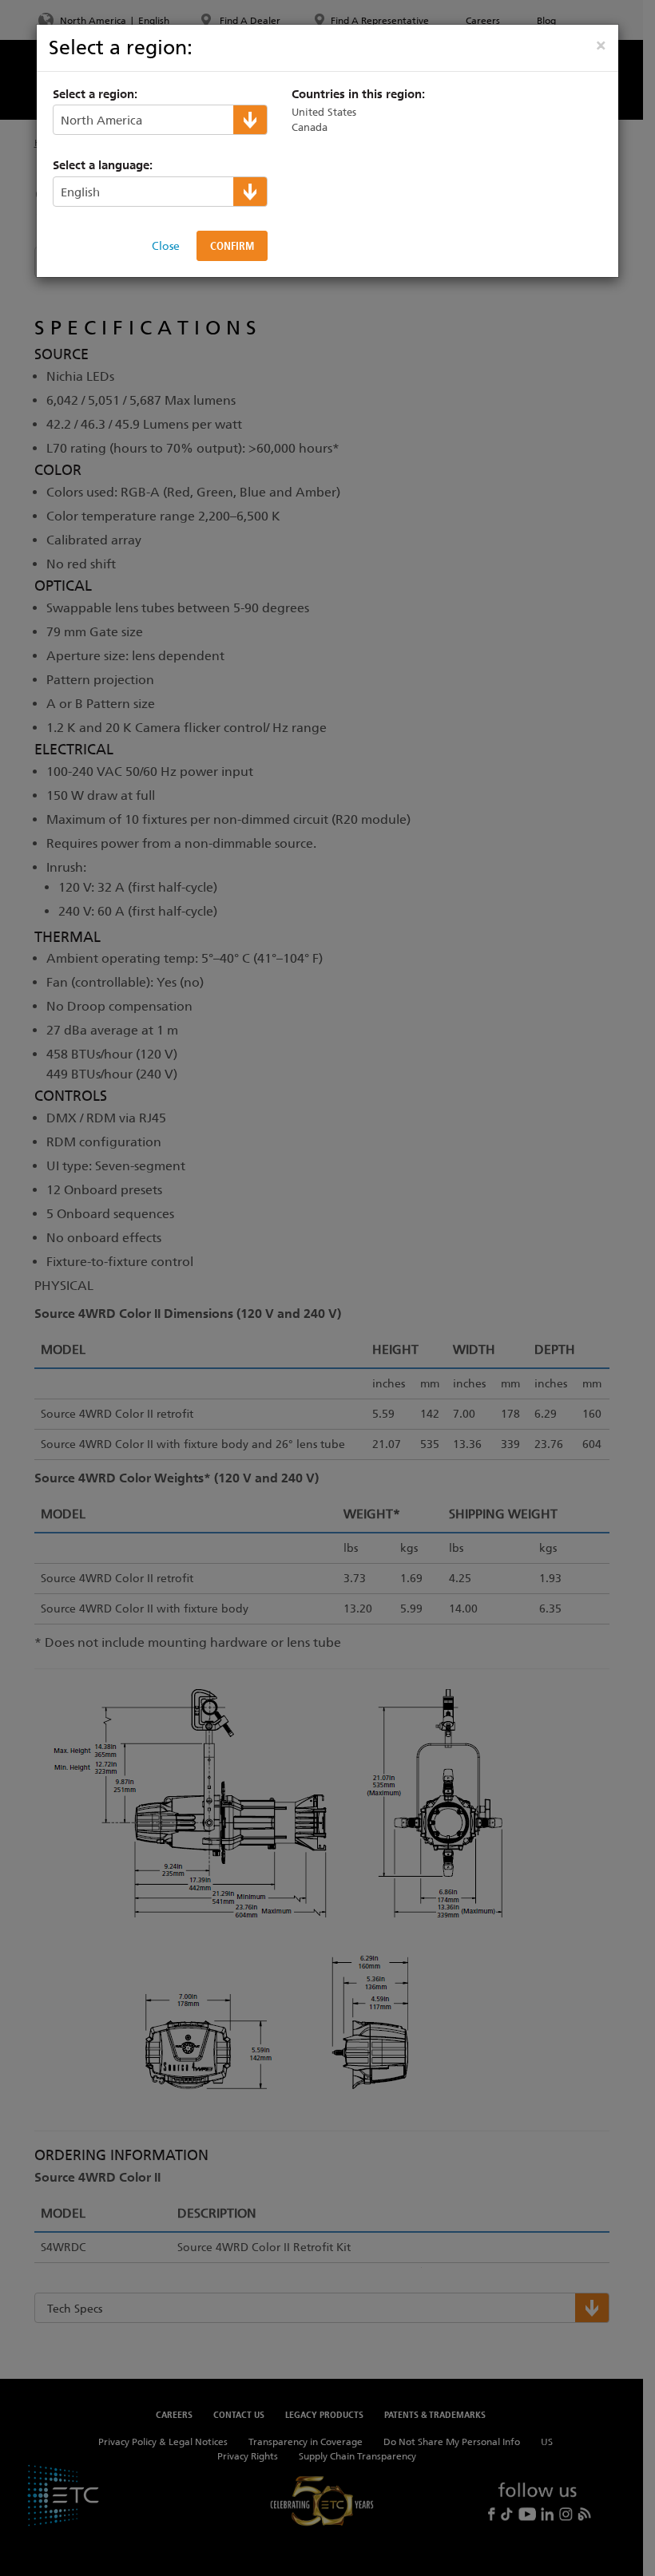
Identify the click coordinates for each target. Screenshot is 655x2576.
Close (166, 246)
